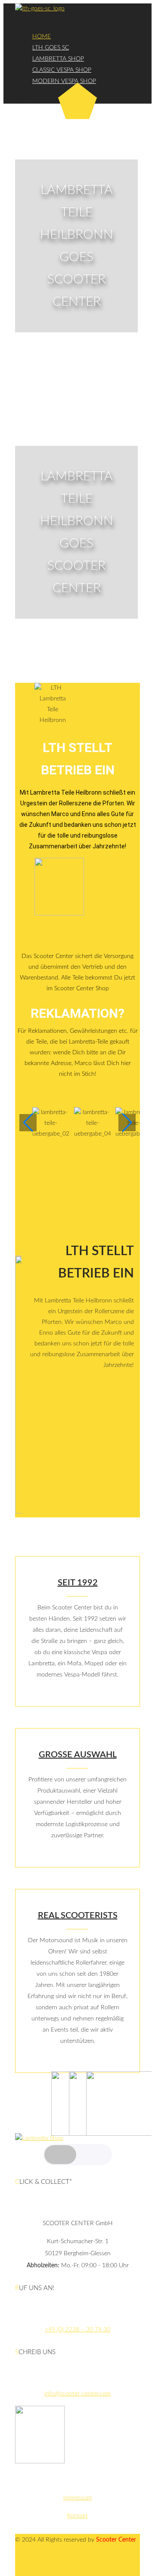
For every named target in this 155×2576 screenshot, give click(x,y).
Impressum (77, 2498)
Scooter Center (78, 939)
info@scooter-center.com (77, 2394)
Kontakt (77, 2516)
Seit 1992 (78, 1583)
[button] (77, 1201)
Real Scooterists (78, 1916)
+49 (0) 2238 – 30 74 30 (77, 2330)
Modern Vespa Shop (64, 81)
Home (42, 37)
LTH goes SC (51, 48)
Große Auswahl (78, 1755)
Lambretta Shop (58, 59)
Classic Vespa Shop (62, 70)
